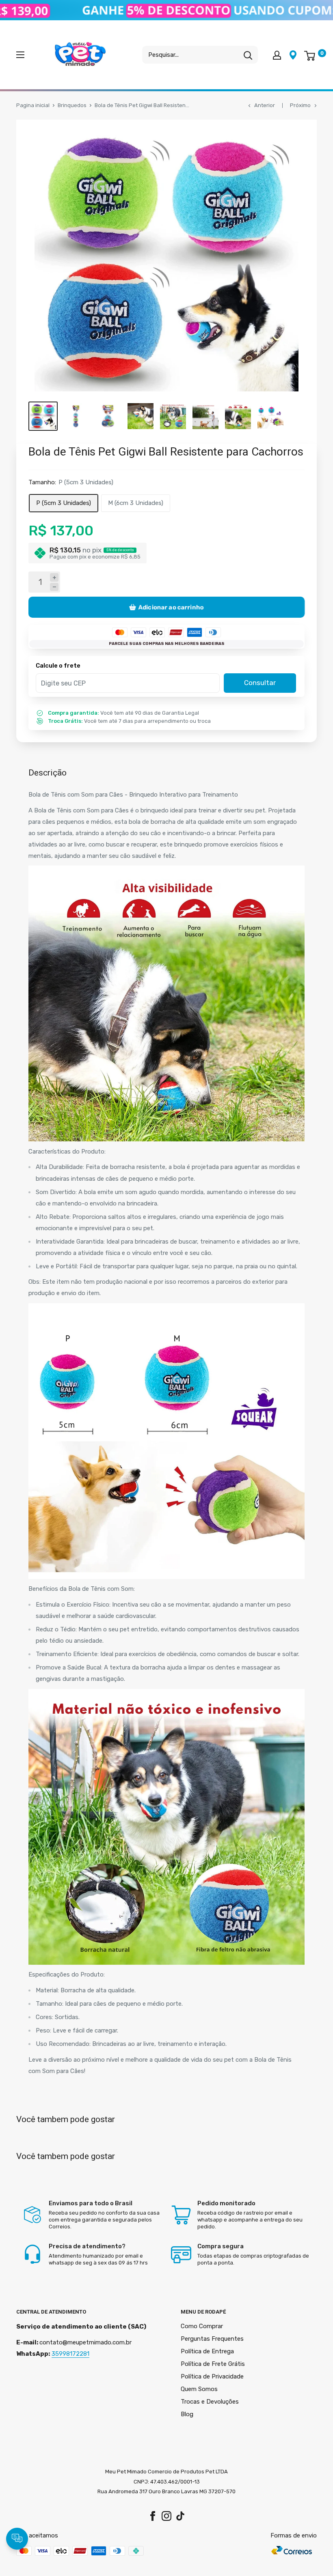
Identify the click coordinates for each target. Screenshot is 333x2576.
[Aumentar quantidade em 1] (54, 577)
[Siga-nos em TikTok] (180, 2516)
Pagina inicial (33, 105)
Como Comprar (202, 2326)
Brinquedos (72, 105)
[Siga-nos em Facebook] (153, 2516)
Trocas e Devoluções (210, 2402)
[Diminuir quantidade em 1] (54, 587)
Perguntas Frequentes (212, 2339)
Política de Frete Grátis (213, 2364)
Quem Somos (199, 2389)
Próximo (300, 105)
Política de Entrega (207, 2351)
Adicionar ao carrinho (171, 607)
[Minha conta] (277, 55)
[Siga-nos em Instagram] (166, 2516)
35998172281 (70, 2354)
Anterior (265, 105)
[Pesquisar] (248, 55)
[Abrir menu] (20, 55)
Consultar (260, 683)
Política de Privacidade (212, 2376)
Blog (187, 2414)
